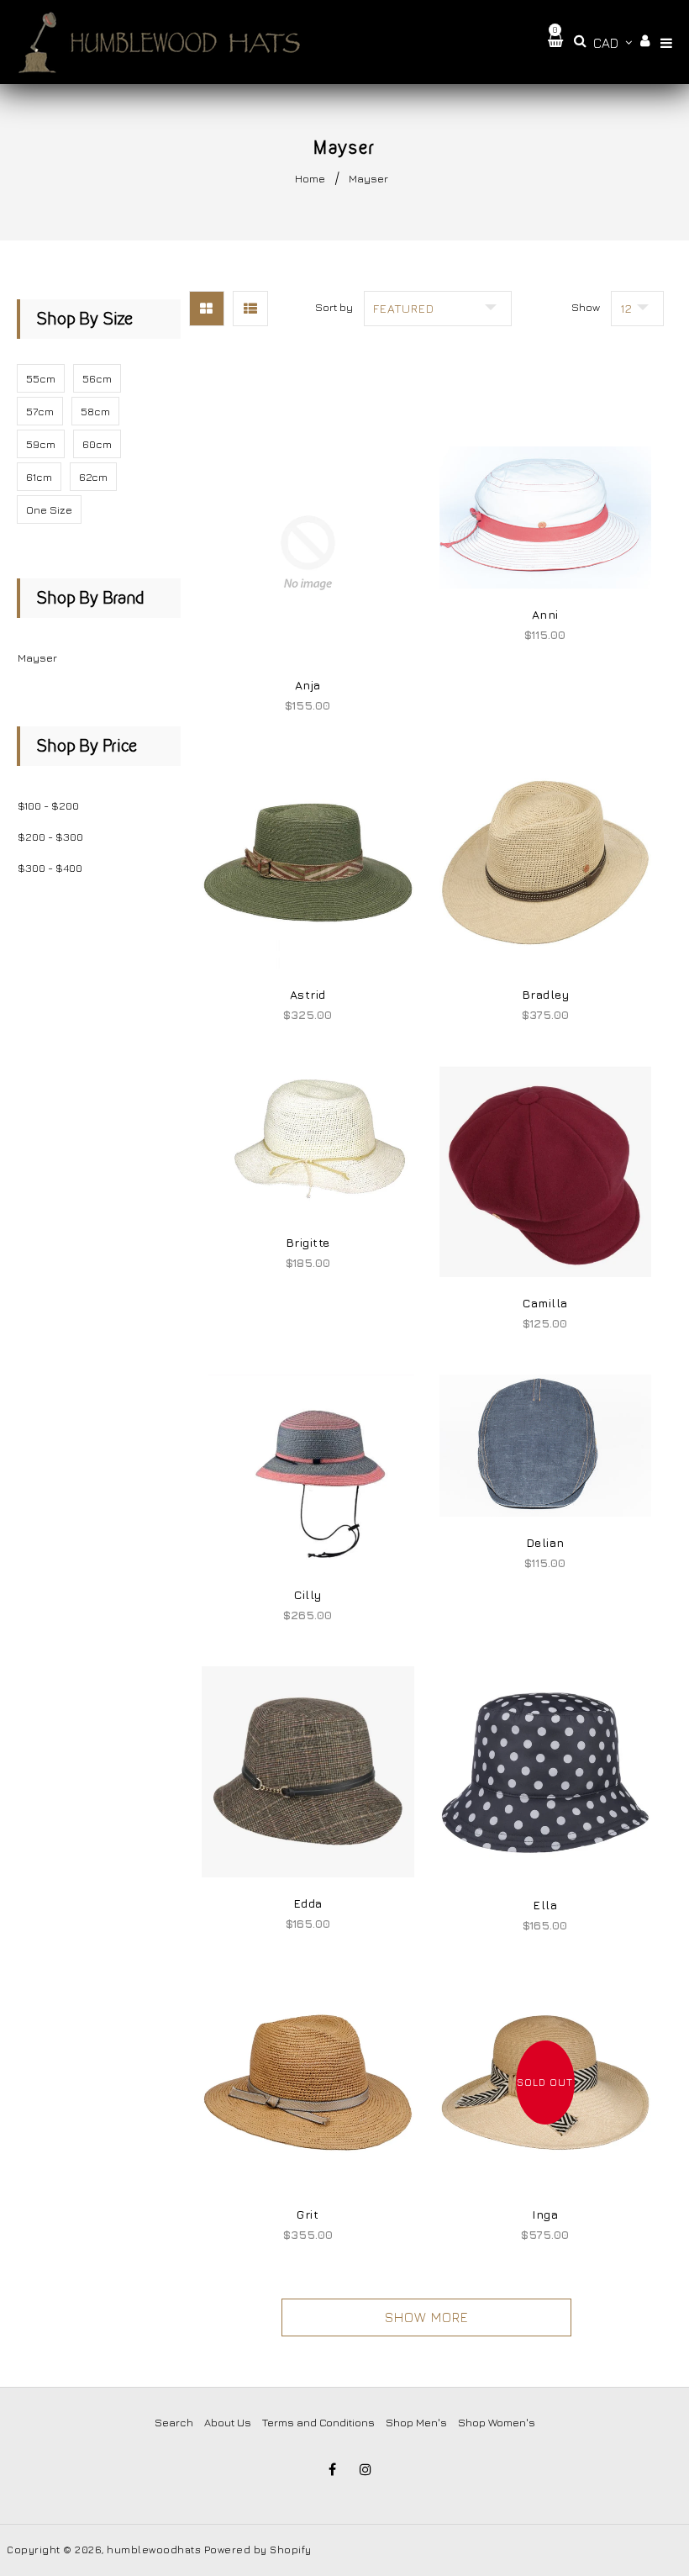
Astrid (308, 994)
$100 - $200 (48, 805)
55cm (41, 378)
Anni (545, 614)
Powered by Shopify (258, 2550)
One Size (49, 509)
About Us (228, 2422)
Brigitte (308, 1242)
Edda (308, 1903)
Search (174, 2422)
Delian (545, 1542)
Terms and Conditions (318, 2422)
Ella (545, 1905)
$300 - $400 (50, 868)
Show (586, 307)
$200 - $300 (50, 837)
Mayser (37, 657)
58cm (95, 411)
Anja (308, 685)
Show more (427, 2317)
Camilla (545, 1303)
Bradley (546, 994)
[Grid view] (207, 309)
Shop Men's (416, 2422)
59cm (41, 444)
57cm (40, 411)
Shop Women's (497, 2422)
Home (310, 178)
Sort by (334, 307)
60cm (97, 444)
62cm (93, 477)
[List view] (250, 309)
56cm (97, 378)
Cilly (308, 1594)
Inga (545, 2214)
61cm (39, 477)
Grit (308, 2214)
